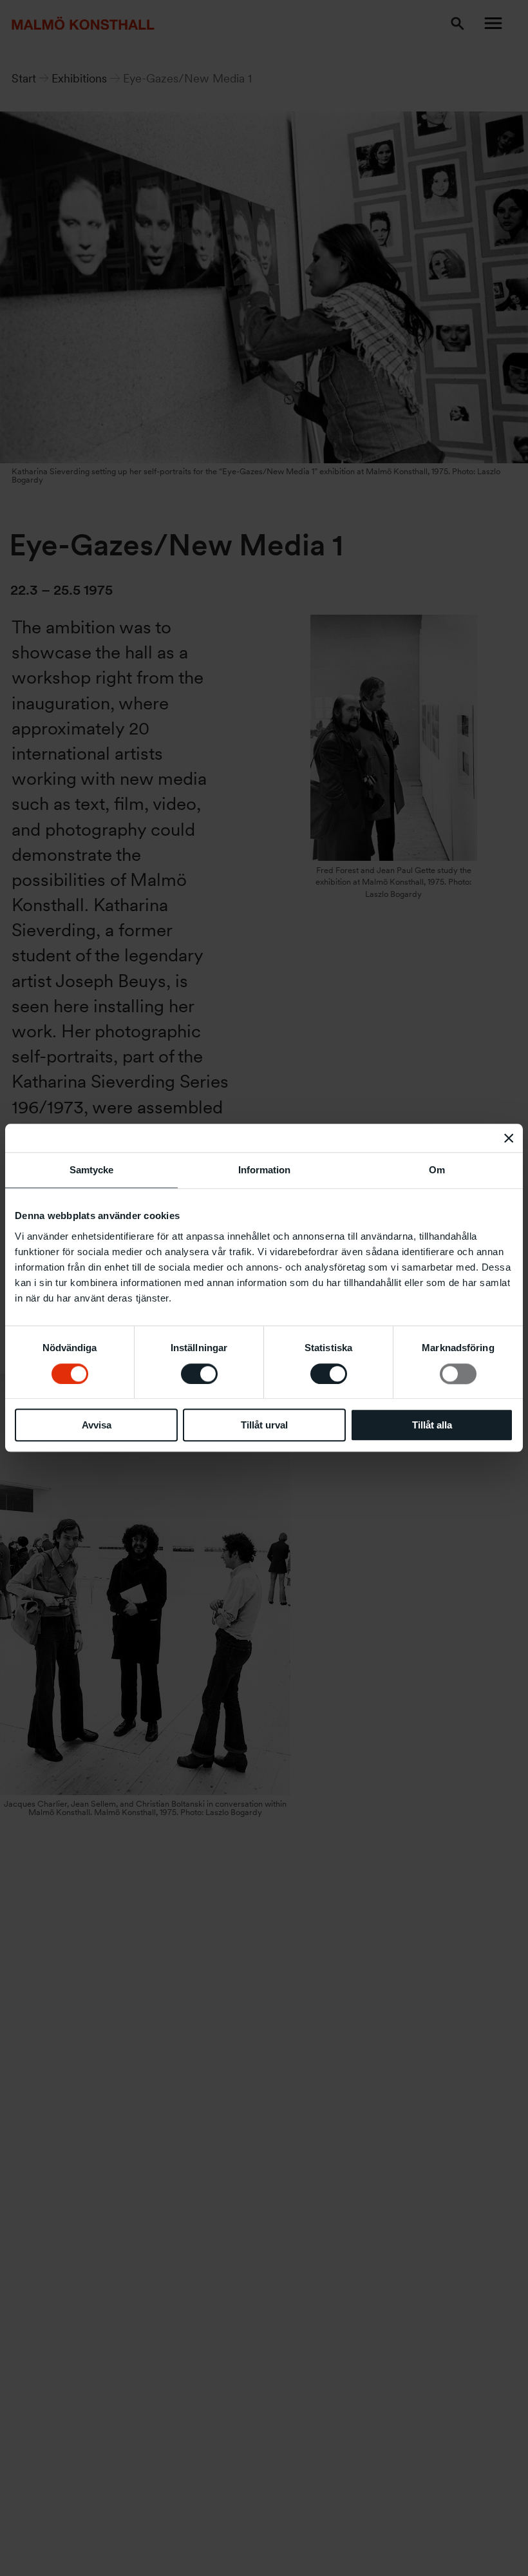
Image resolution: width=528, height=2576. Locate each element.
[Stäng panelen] (509, 1138)
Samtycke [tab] (91, 1170)
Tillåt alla (432, 1425)
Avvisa (97, 1425)
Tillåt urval (264, 1425)
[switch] (199, 1374)
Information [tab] (264, 1170)
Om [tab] (437, 1170)
